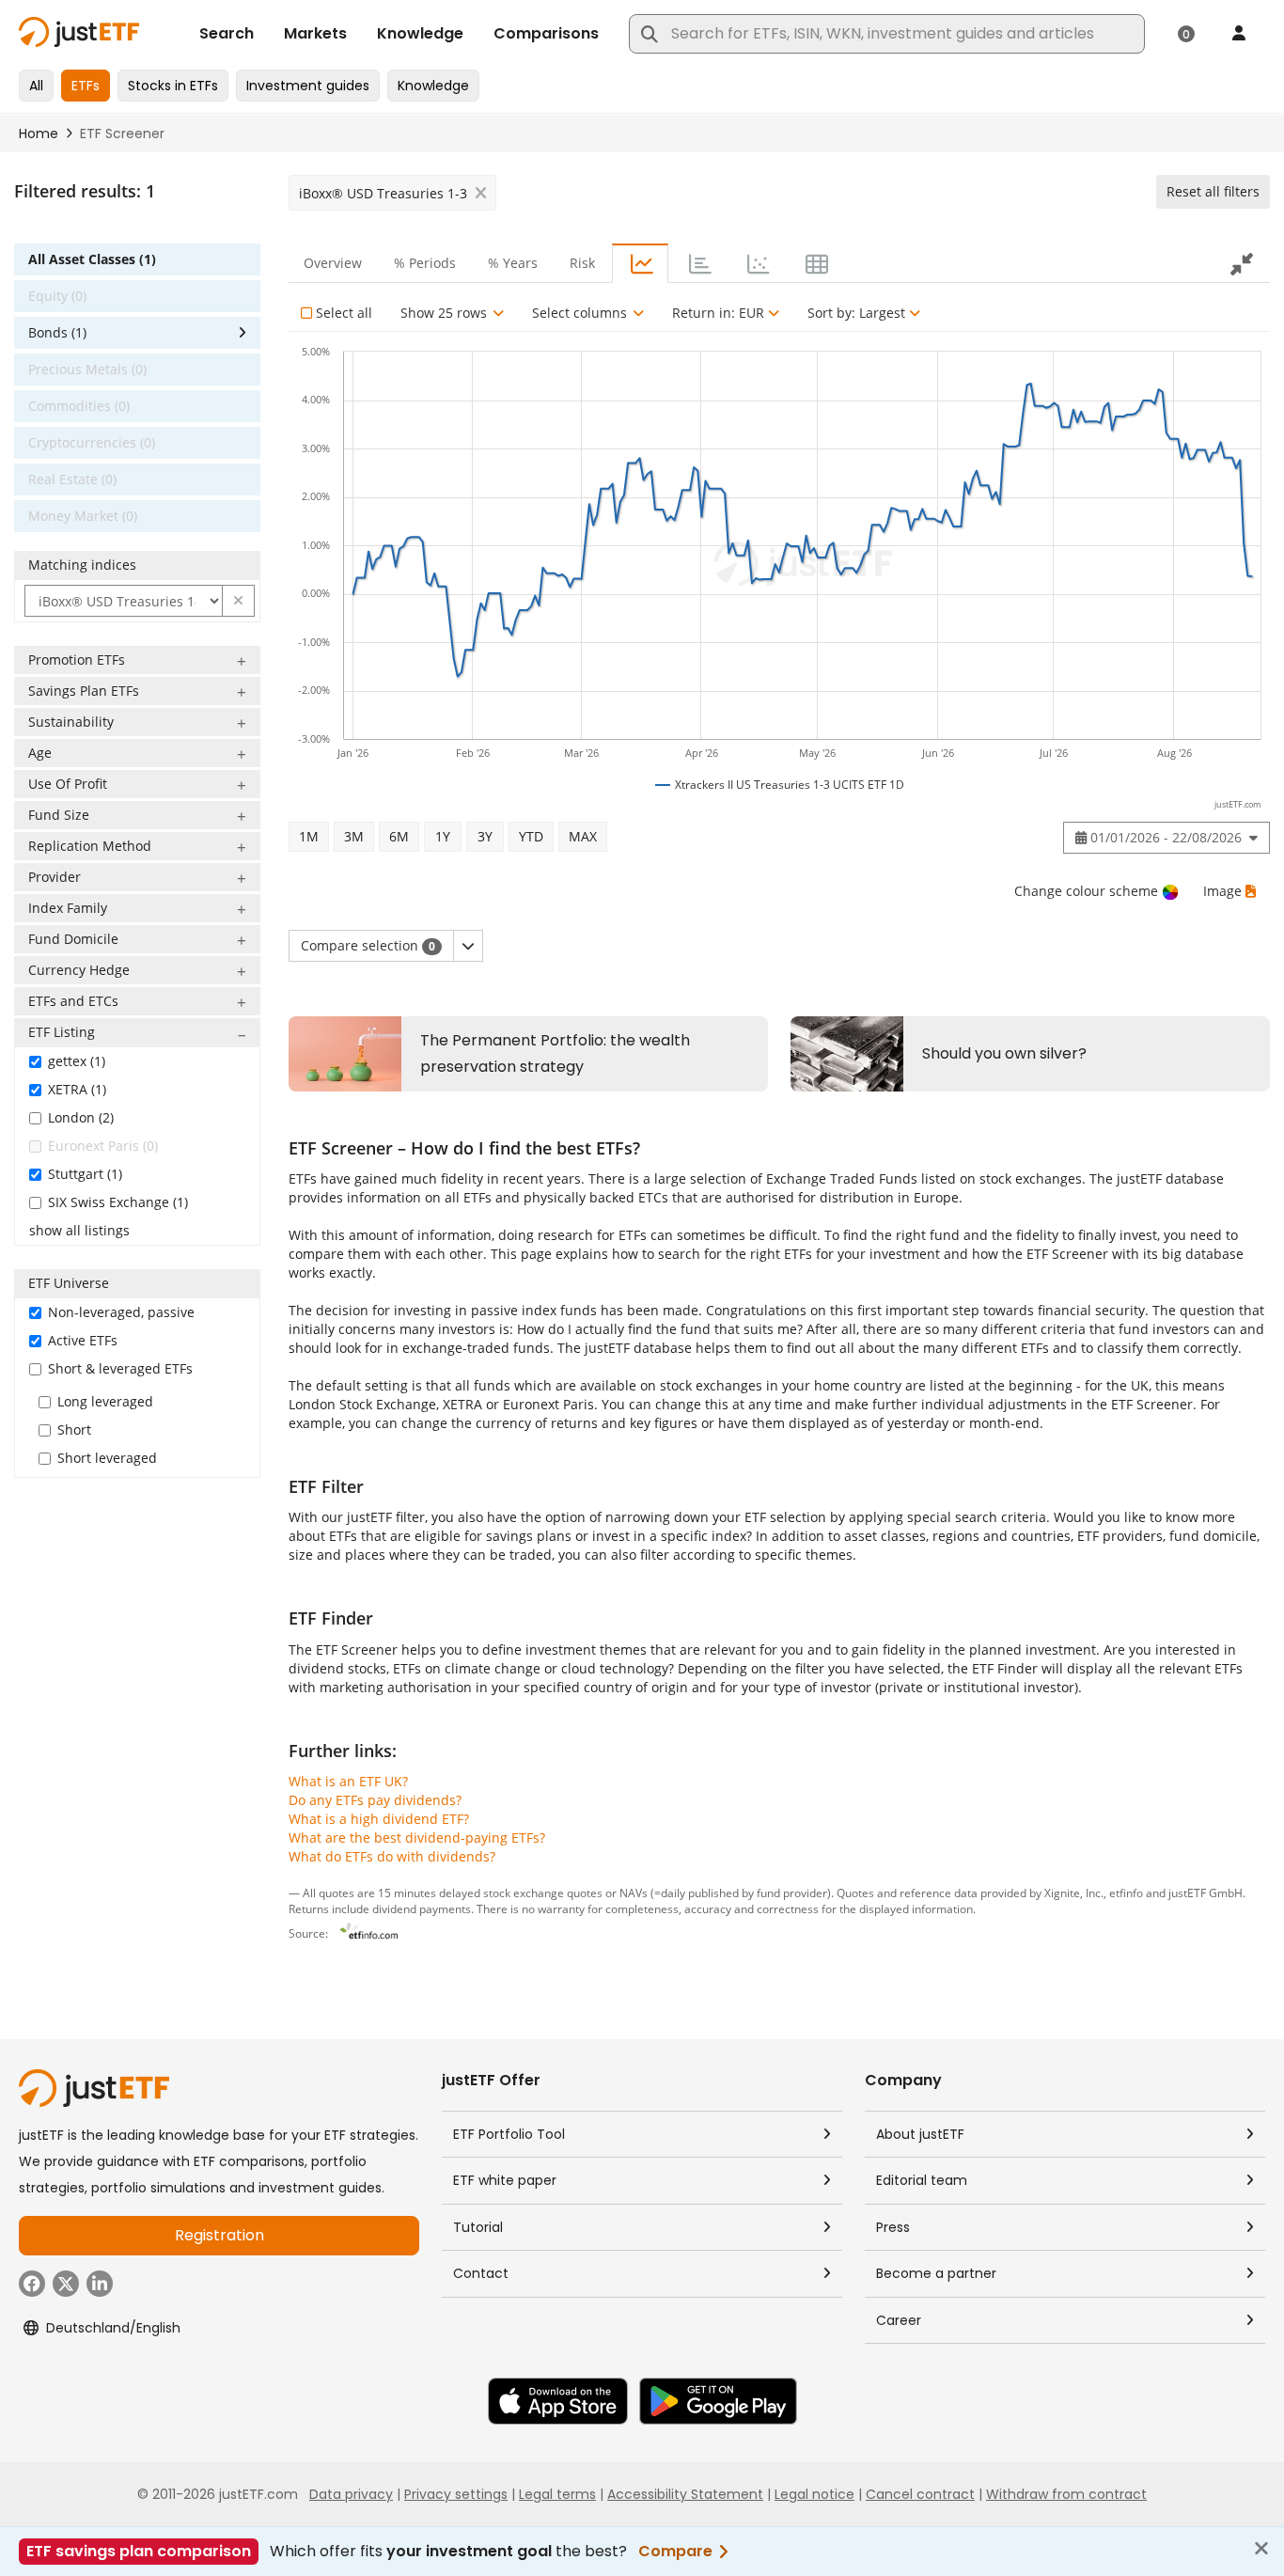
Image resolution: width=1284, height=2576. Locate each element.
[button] (239, 601)
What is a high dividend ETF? (379, 1819)
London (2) (81, 1117)
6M (399, 836)
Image (1222, 891)
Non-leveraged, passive (121, 1312)
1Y (443, 836)
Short (74, 1429)
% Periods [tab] (425, 263)
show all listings (79, 1230)
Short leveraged (107, 1458)
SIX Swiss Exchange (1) (118, 1202)
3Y (485, 836)
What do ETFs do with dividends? (392, 1856)
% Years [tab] (513, 263)
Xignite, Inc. (1074, 1893)
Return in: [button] (718, 313)
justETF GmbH (1206, 1893)
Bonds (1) (57, 332)
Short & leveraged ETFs (120, 1368)
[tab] (640, 263)
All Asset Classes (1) (92, 259)
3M (354, 836)
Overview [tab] (333, 263)
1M (309, 836)
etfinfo (1126, 1893)
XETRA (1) (77, 1089)
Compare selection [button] (368, 945)
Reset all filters (1213, 191)
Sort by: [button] (856, 313)
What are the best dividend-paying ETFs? (417, 1838)
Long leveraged (105, 1401)
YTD (531, 836)
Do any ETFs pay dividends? (375, 1800)
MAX (583, 836)
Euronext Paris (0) (103, 1146)
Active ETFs (83, 1340)
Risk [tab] (582, 263)
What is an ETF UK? (348, 1781)
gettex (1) (77, 1061)
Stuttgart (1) (85, 1174)
